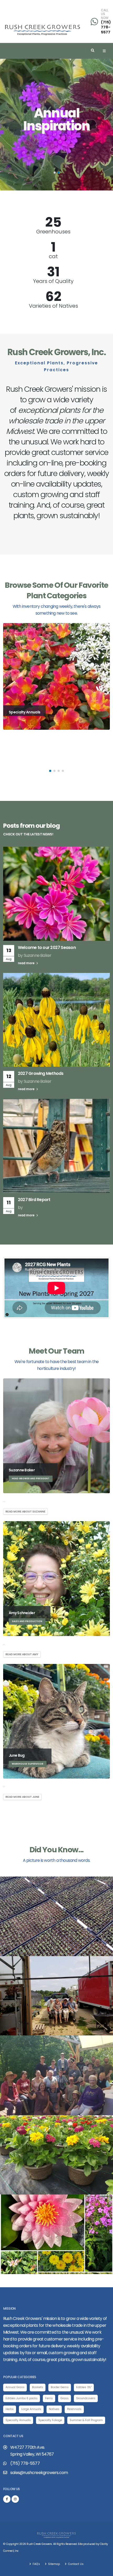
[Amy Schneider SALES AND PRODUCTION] (56, 1578)
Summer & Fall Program (86, 2420)
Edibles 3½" (84, 2387)
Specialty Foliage (50, 2420)
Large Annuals (31, 2409)
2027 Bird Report (34, 1200)
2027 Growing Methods (41, 1073)
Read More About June (22, 1797)
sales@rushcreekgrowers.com (39, 2473)
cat (53, 256)
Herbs (10, 2409)
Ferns (49, 2398)
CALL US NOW (105, 14)
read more (27, 963)
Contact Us (75, 2564)
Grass (65, 2398)
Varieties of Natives (53, 306)
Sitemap (54, 2564)
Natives (54, 2409)
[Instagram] (15, 2499)
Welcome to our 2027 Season (47, 947)
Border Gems (60, 2387)
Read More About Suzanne (25, 1512)
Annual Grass (15, 2387)
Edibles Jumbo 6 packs (22, 2398)
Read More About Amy (22, 1654)
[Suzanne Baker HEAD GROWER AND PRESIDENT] (56, 1436)
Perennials (74, 2409)
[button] (55, 173)
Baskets (38, 2387)
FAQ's (36, 2564)
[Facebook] (7, 2499)
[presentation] (14, 125)
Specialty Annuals (18, 2420)
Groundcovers (86, 2398)
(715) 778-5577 (106, 27)
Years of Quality (53, 281)
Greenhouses (53, 232)
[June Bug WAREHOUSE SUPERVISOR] (56, 1721)
